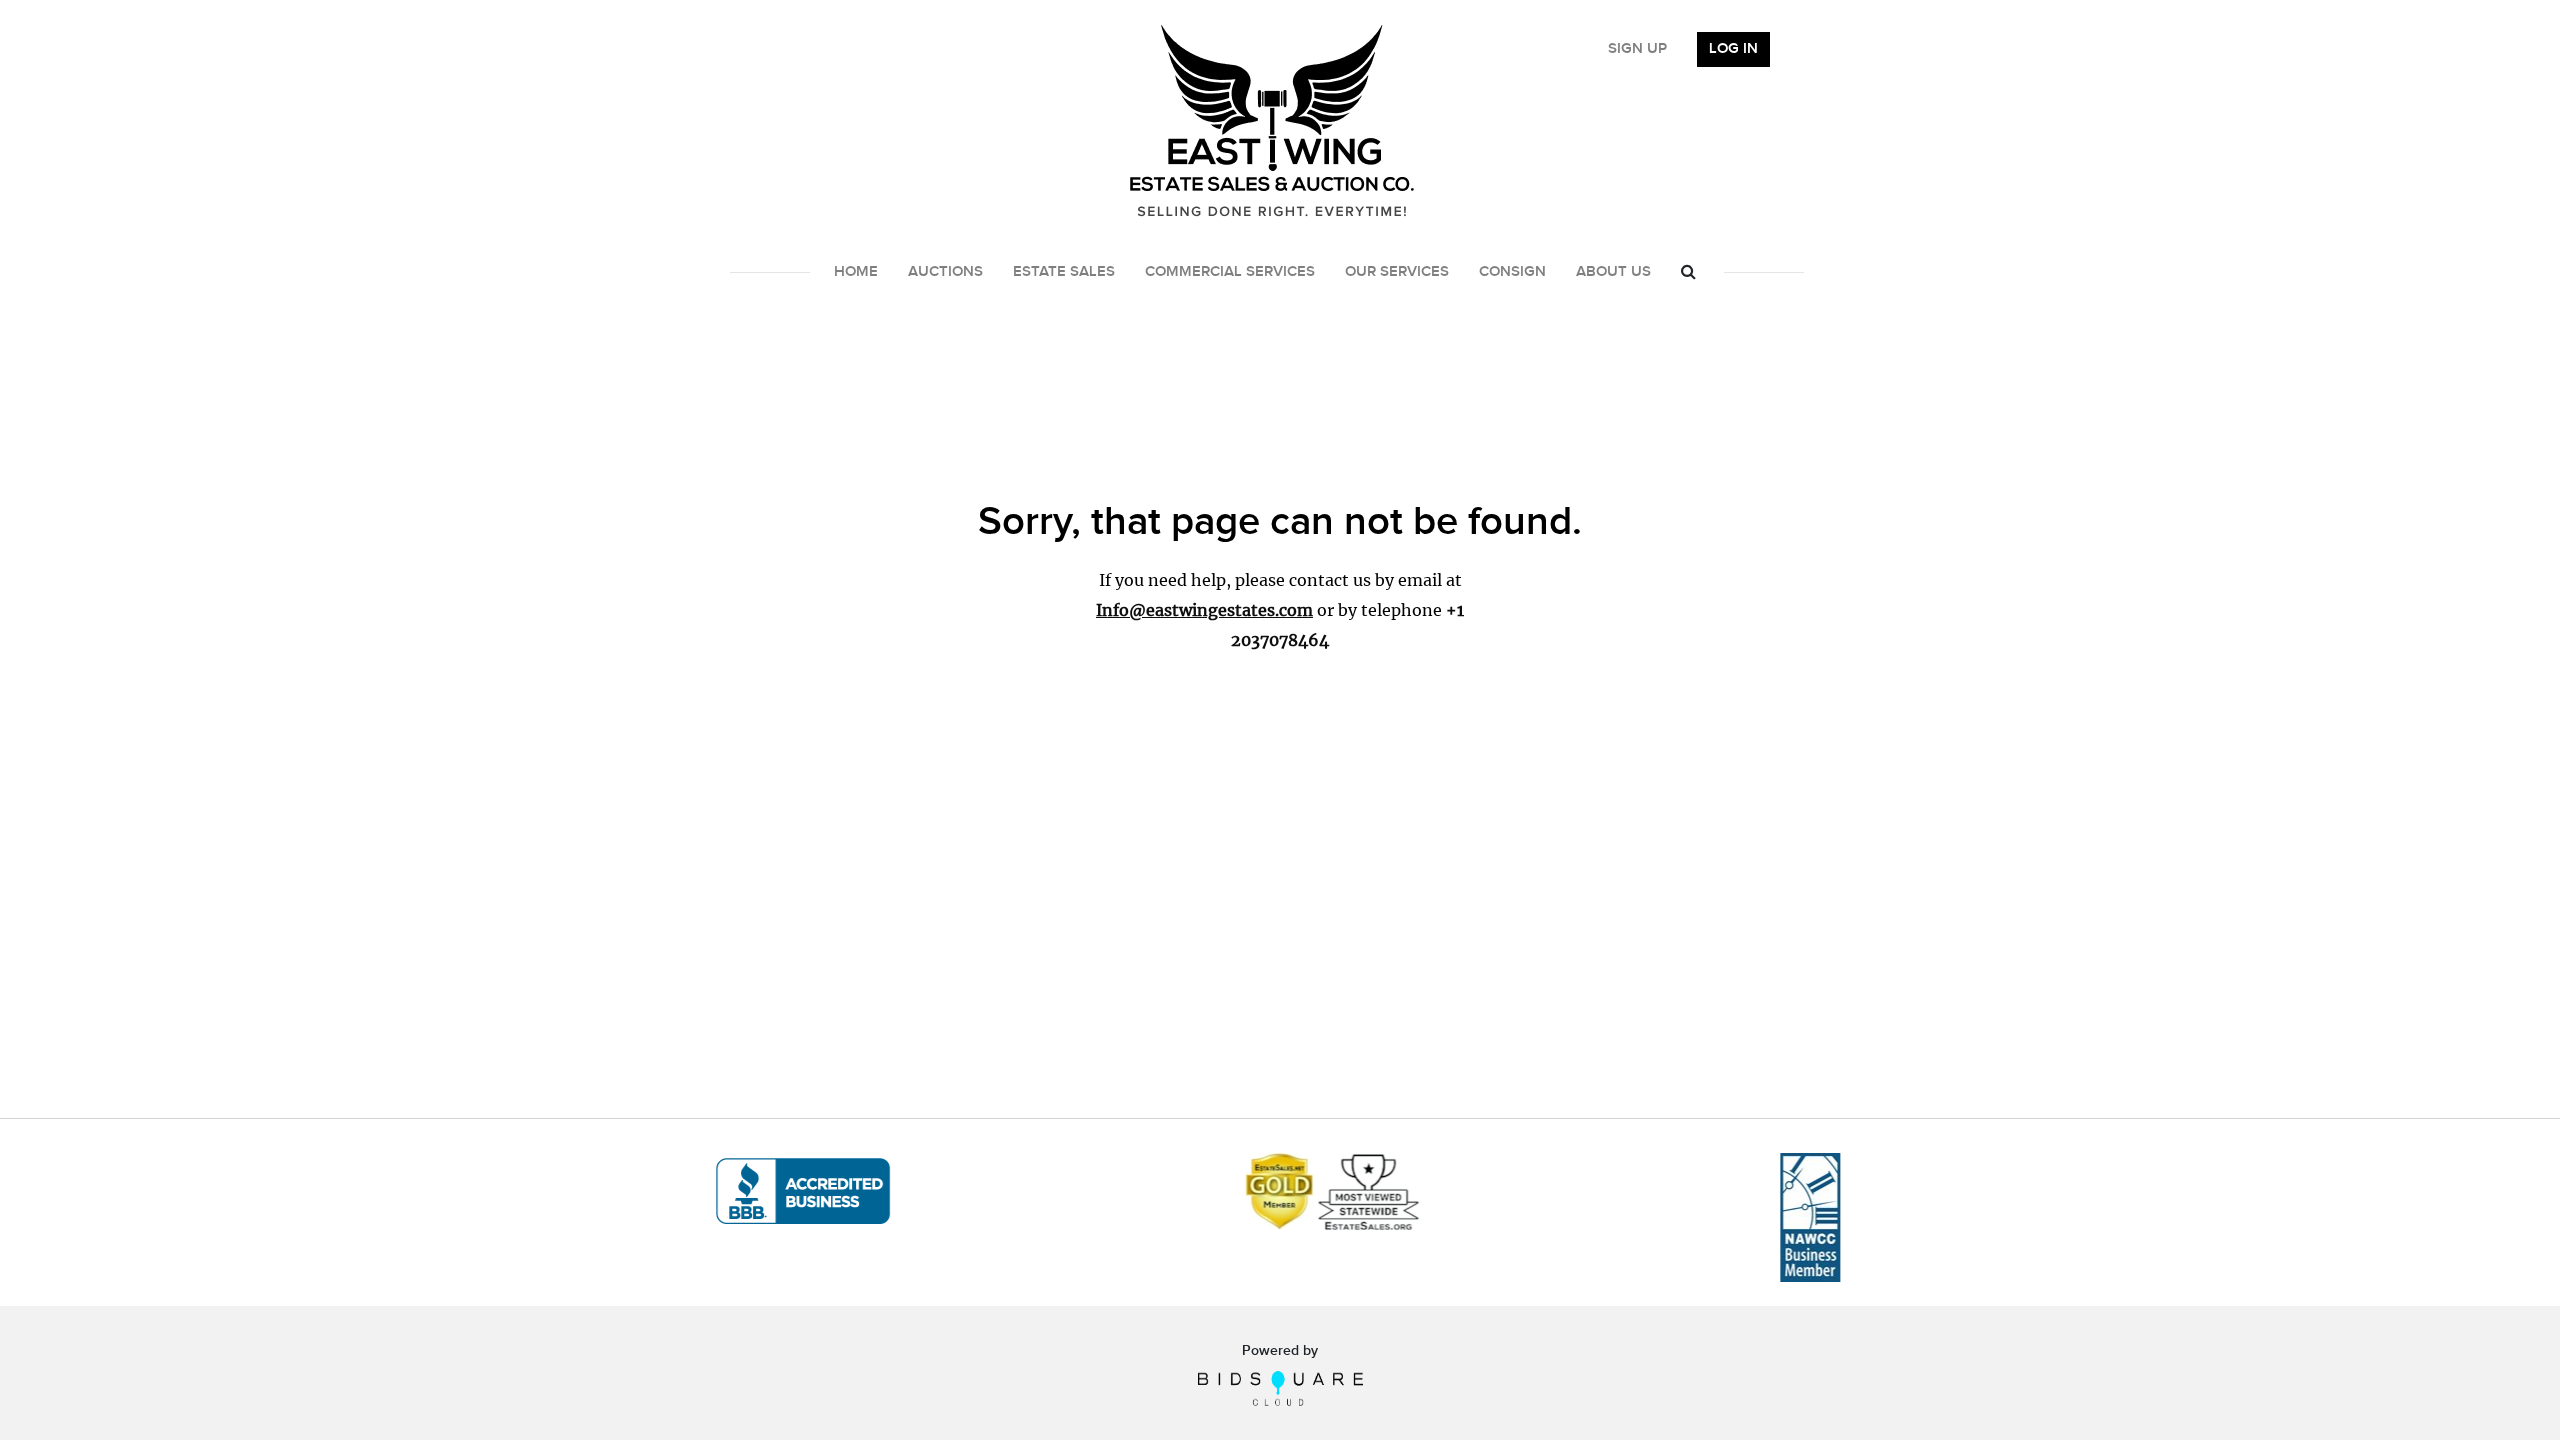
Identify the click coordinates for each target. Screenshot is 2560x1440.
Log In (1733, 49)
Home (856, 272)
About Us (1613, 272)
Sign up (1637, 49)
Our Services (1397, 272)
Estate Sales (1064, 272)
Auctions (945, 272)
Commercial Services (1230, 272)
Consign (1512, 272)
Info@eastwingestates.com (1204, 610)
